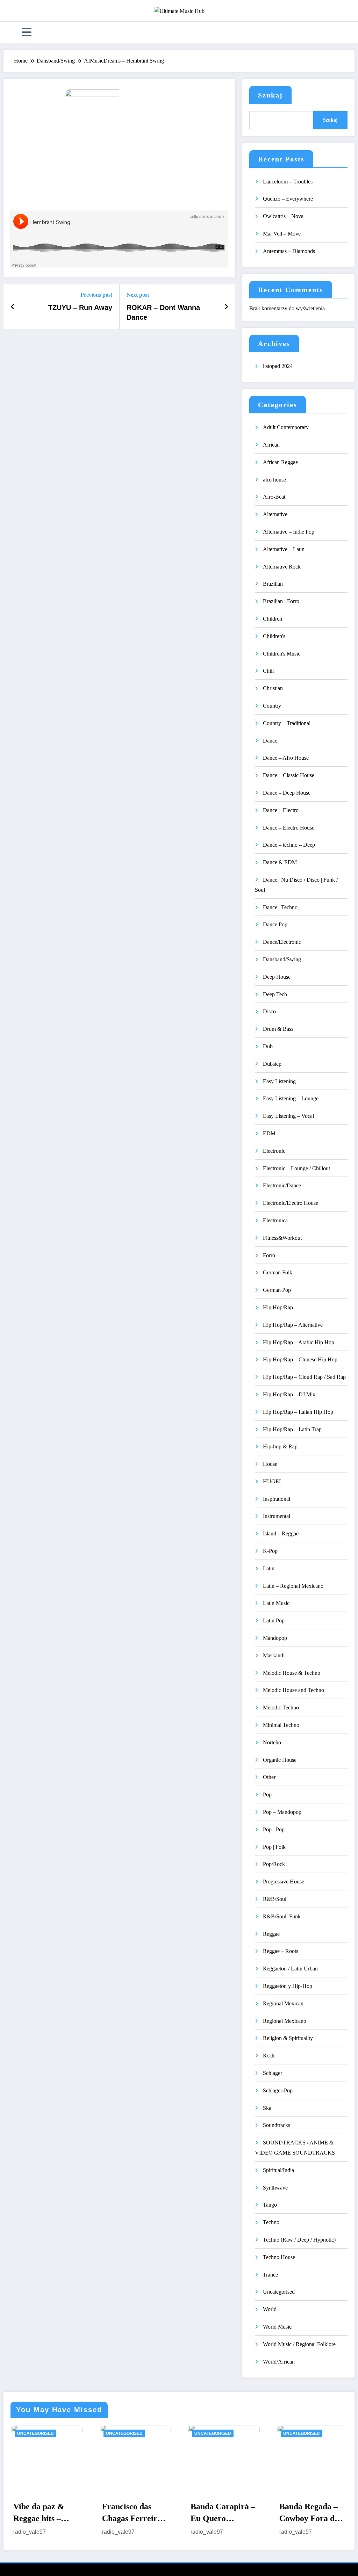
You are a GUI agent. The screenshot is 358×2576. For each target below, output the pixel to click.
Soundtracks (277, 2125)
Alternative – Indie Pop (289, 532)
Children (273, 619)
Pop (267, 1794)
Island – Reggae (281, 1533)
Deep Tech (275, 994)
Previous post (96, 295)
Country (272, 706)
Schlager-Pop (278, 2090)
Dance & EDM (280, 862)
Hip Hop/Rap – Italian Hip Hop (298, 1412)
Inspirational (277, 1499)
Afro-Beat (274, 497)
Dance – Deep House (287, 793)
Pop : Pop (274, 1829)
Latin (269, 1568)
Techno (271, 2222)
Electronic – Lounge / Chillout (296, 1168)
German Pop (277, 1290)
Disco (269, 1011)
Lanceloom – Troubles (288, 182)
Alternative (275, 514)
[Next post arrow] (226, 307)
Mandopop (275, 1638)
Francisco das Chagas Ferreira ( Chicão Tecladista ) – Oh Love (50, 2513)
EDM (269, 1133)
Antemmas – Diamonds (289, 251)
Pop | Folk (274, 1847)
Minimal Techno (281, 1725)
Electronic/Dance (282, 1185)
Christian (273, 688)
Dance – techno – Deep (289, 845)
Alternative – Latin (284, 549)
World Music (277, 2327)
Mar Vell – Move (282, 234)
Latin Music (276, 1603)
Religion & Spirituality (288, 2038)
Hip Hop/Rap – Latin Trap (292, 1429)
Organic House (280, 1760)
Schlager (273, 2073)
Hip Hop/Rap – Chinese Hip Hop (300, 1359)
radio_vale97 (34, 2532)
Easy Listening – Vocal (288, 1116)
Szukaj (270, 95)
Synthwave (275, 2188)
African (271, 445)
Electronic (274, 1151)
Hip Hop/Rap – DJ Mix (289, 1394)
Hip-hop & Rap (280, 1446)
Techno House (279, 2257)
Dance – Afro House (286, 758)
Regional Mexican (283, 2003)
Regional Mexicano (285, 2021)
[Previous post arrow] (13, 307)
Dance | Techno (280, 907)
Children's (274, 636)
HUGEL (273, 1481)
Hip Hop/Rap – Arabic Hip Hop (299, 1342)
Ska (267, 2108)
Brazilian (273, 584)
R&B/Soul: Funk (282, 1916)
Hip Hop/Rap (278, 1307)
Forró (269, 1255)
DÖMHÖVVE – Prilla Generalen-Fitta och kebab (315, 2513)
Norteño (272, 1742)
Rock (269, 2056)
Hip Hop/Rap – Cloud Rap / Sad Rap (304, 1377)
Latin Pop (274, 1620)
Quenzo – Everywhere (288, 199)
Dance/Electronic (282, 942)
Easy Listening (279, 1081)
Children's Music (282, 654)
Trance (270, 2275)
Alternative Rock (282, 567)
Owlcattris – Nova (283, 216)
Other (269, 1777)
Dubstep (272, 1064)
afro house (274, 480)
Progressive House (284, 1882)
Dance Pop (275, 924)
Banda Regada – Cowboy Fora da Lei (225, 2513)
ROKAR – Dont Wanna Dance (163, 312)
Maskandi (274, 1655)
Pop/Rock (274, 1864)
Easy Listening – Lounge (291, 1098)
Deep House (277, 977)
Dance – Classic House (289, 775)
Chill (268, 671)
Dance (270, 741)
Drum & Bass (278, 1029)
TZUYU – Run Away (80, 307)
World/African (279, 2362)
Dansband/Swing (282, 959)
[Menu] (27, 32)
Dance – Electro (281, 810)
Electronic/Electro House (291, 1203)
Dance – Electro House (289, 828)
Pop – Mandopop (282, 1812)
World (270, 2309)
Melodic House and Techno (293, 1690)
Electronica (275, 1220)
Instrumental (277, 1516)
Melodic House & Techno (292, 1673)
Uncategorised (279, 2292)
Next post (138, 295)
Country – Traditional (287, 723)
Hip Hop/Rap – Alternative (293, 1325)
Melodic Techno (281, 1707)
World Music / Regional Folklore (299, 2344)
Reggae (271, 1934)
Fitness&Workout (282, 1238)
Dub (268, 1046)
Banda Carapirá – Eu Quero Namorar (139, 2513)
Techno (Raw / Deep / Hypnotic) (299, 2240)
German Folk (278, 1272)
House (270, 1464)
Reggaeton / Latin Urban (290, 1969)
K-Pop (270, 1551)
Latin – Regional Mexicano (293, 1586)
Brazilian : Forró (281, 601)
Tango (270, 2205)
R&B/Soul (275, 1899)
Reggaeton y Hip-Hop (288, 1986)
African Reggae (280, 462)
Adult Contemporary (286, 427)
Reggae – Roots (281, 1951)
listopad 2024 (278, 366)
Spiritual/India (278, 2170)
